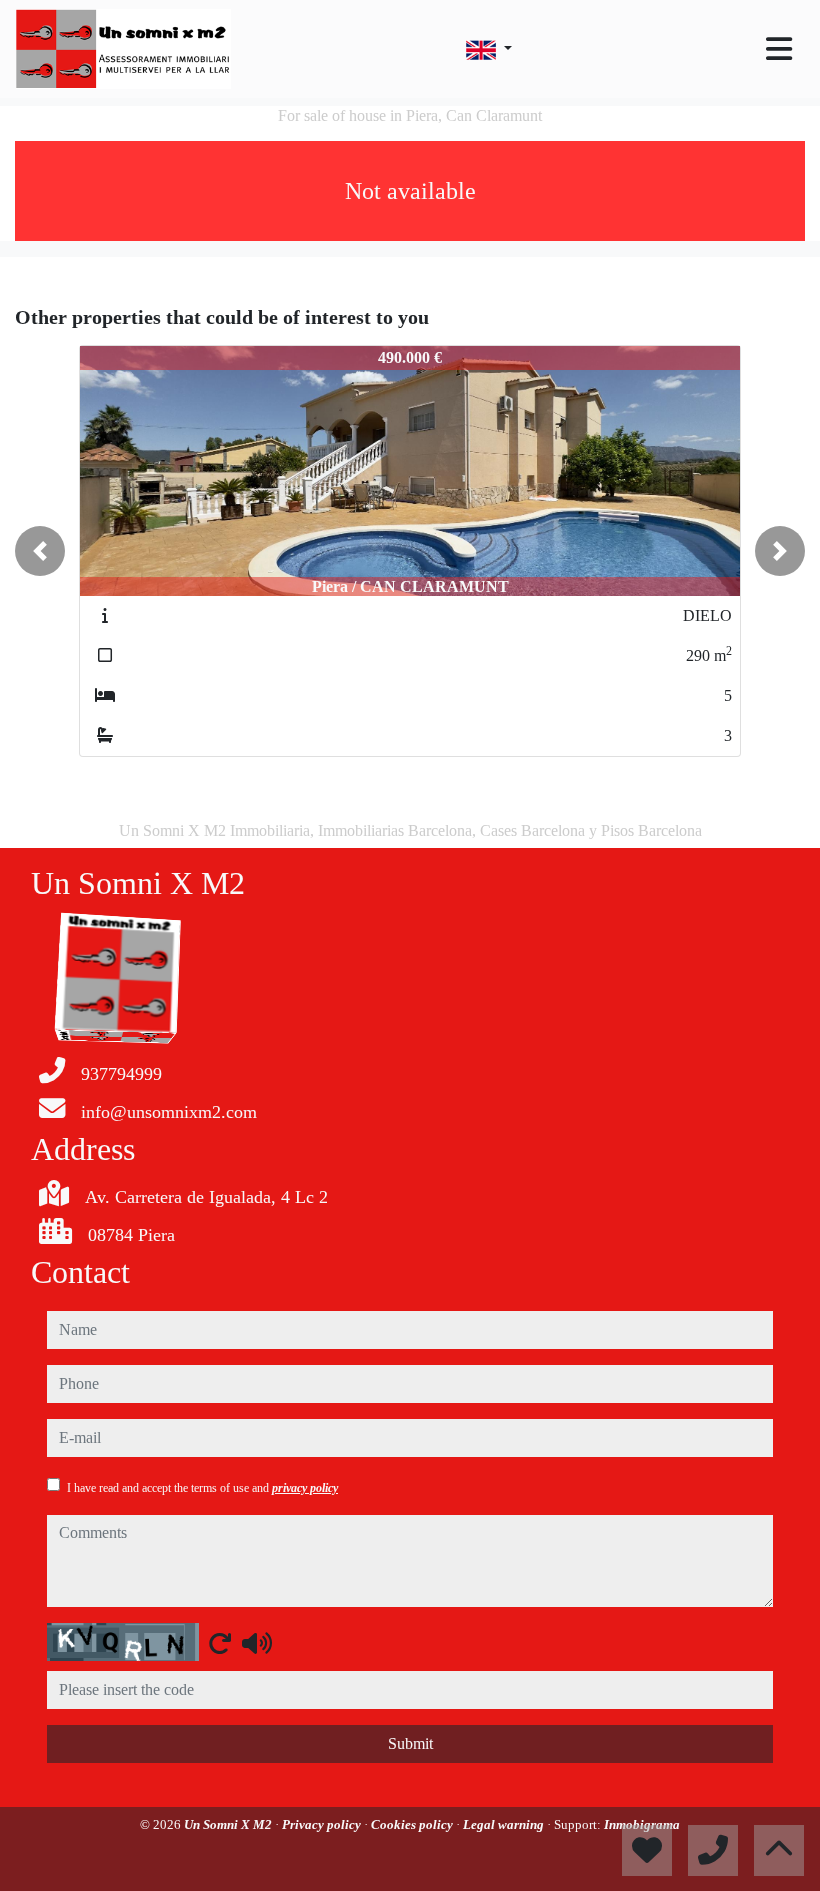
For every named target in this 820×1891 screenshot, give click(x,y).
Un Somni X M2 (229, 1824)
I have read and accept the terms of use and (202, 1488)
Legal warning (505, 1824)
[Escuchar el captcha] (257, 1643)
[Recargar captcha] (220, 1643)
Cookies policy (413, 1824)
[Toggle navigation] (779, 49)
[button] (40, 551)
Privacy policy (323, 1824)
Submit (410, 1743)
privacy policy (305, 1488)
